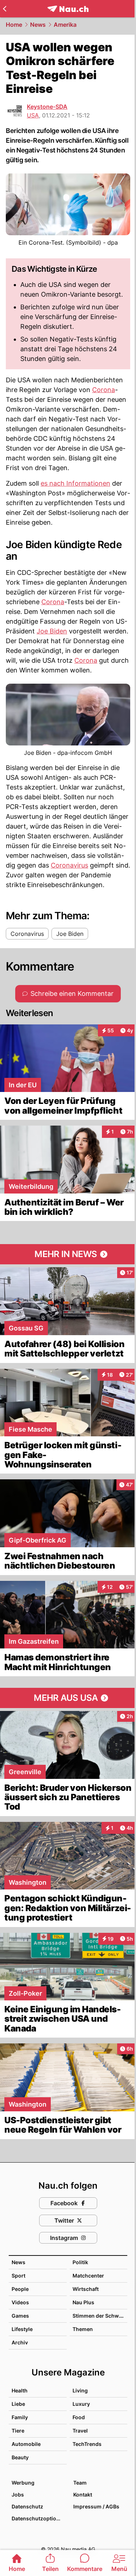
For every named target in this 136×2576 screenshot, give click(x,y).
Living (80, 2390)
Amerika (65, 25)
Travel (80, 2431)
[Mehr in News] (68, 1254)
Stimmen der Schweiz (99, 2316)
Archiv (20, 2342)
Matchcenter (88, 2276)
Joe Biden (52, 631)
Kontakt (83, 2495)
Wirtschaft (86, 2289)
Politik (80, 2262)
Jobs (18, 2495)
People (20, 2289)
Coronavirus (69, 865)
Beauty (20, 2457)
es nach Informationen (75, 483)
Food (79, 2417)
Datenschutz (27, 2506)
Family (20, 2417)
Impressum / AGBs (96, 2506)
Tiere (18, 2431)
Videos (20, 2302)
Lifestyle (22, 2329)
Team (80, 2483)
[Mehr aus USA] (68, 1698)
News (38, 25)
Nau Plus (83, 2302)
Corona (104, 390)
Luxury (81, 2404)
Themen (83, 2329)
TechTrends (87, 2444)
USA (33, 115)
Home (14, 25)
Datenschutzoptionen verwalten (39, 2518)
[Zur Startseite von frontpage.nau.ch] (68, 9)
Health (20, 2390)
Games (20, 2316)
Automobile (26, 2444)
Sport (18, 2276)
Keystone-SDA (47, 107)
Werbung (23, 2483)
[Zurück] (5, 9)
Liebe (18, 2404)
